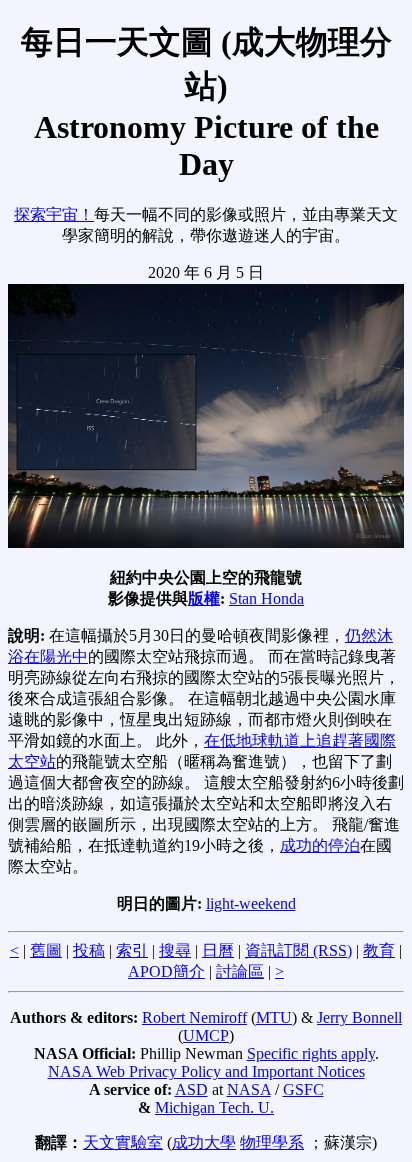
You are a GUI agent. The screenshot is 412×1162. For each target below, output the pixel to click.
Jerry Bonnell (359, 1017)
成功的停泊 (320, 845)
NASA (249, 1089)
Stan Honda (266, 598)
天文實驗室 (123, 1142)
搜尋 (175, 950)
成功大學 (204, 1142)
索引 (132, 950)
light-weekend (251, 903)
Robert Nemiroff (194, 1017)
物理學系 (272, 1142)
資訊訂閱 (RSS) (298, 950)
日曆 (218, 950)
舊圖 (46, 950)
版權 (204, 598)
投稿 (89, 950)
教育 (379, 950)
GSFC (303, 1089)
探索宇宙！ (54, 214)
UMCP (206, 1035)
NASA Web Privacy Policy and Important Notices (206, 1071)
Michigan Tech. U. (214, 1107)
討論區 (240, 971)
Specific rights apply (311, 1053)
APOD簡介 (166, 971)
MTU (274, 1017)
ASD (191, 1089)
